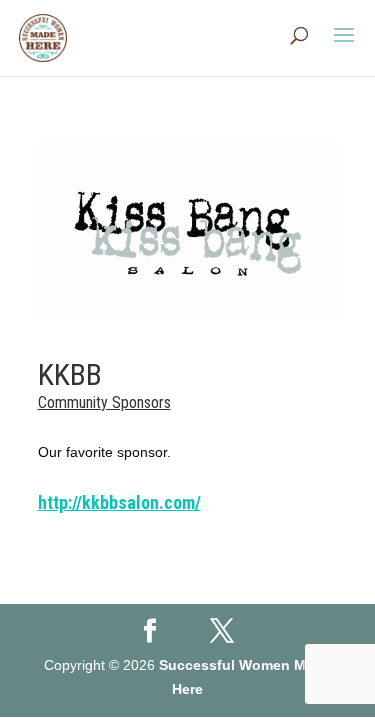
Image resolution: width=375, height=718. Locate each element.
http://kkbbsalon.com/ (119, 502)
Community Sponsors (104, 402)
